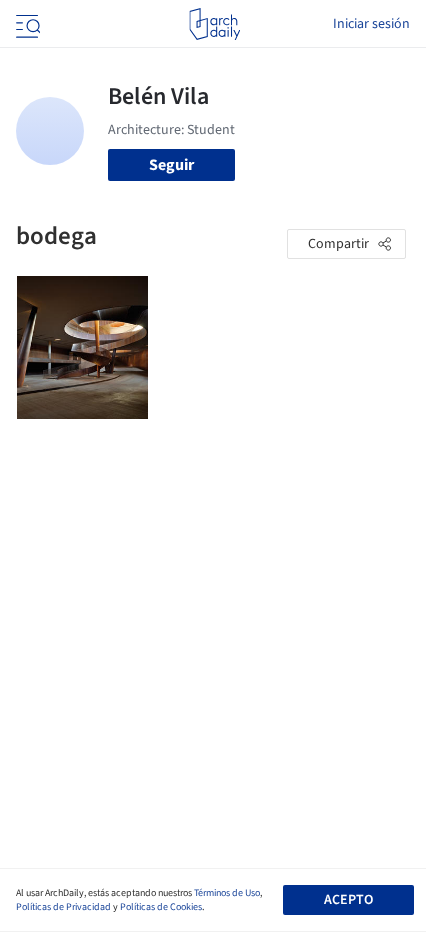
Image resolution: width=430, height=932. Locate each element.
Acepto (348, 900)
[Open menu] (26, 24)
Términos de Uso (227, 893)
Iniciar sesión (371, 24)
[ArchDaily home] (214, 24)
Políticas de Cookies (161, 907)
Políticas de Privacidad (63, 907)
